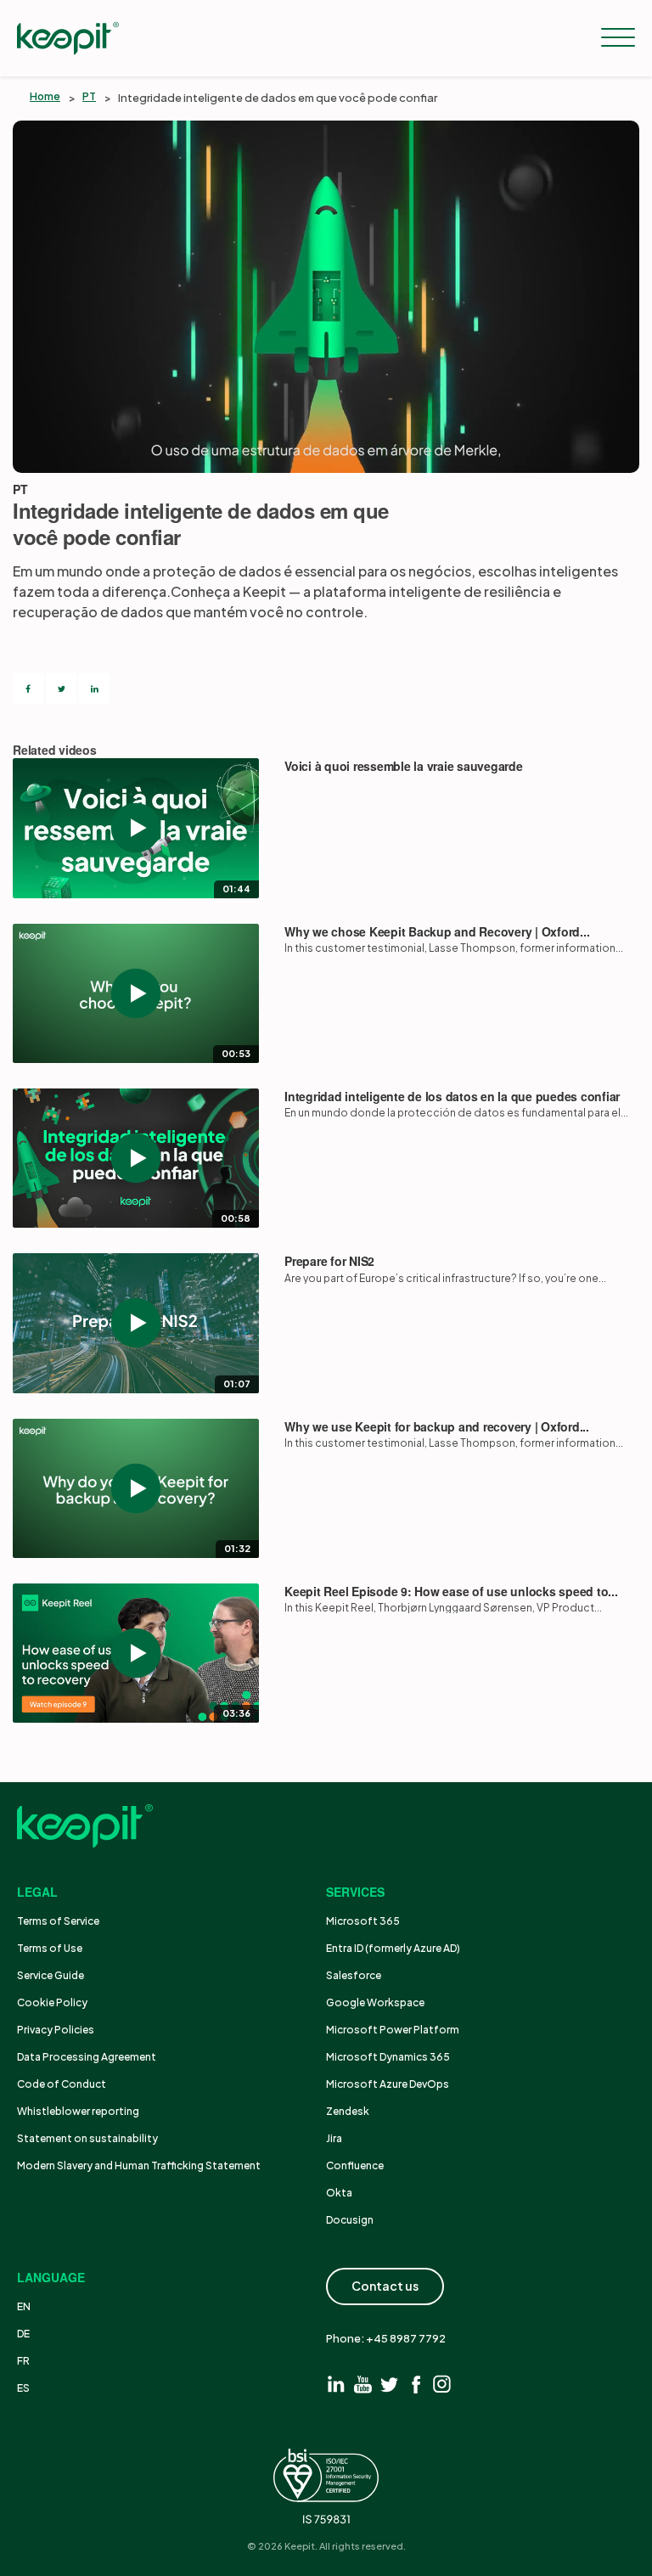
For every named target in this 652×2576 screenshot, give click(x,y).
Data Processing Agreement (87, 2057)
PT (89, 96)
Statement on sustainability (87, 2138)
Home (45, 96)
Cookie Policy (52, 2002)
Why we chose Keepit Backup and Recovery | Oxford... (437, 932)
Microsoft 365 (363, 1921)
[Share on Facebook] (28, 689)
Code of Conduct (62, 2084)
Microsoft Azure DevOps (388, 2084)
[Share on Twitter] (61, 689)
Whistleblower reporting (78, 2111)
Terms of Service (58, 1921)
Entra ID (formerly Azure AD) (394, 1948)
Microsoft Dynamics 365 (388, 2057)
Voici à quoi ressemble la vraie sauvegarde (404, 766)
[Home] (68, 38)
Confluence (355, 2165)
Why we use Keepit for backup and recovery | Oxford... (437, 1427)
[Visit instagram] (442, 2384)
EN (24, 2306)
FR (23, 2361)
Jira (334, 2138)
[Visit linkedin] (337, 2384)
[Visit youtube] (363, 2384)
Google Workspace (375, 2002)
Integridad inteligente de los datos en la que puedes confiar (452, 1097)
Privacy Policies (56, 2030)
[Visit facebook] (416, 2384)
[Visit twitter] (389, 2384)
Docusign (350, 2220)
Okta (339, 2193)
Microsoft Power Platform (393, 2030)
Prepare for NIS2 (329, 1261)
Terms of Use (50, 1948)
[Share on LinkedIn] (94, 689)
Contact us (385, 2286)
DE (23, 2334)
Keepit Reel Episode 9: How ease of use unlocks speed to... (451, 1592)
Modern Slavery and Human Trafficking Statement (139, 2165)
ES (23, 2388)
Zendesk (348, 2111)
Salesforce (354, 1975)
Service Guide (51, 1975)
